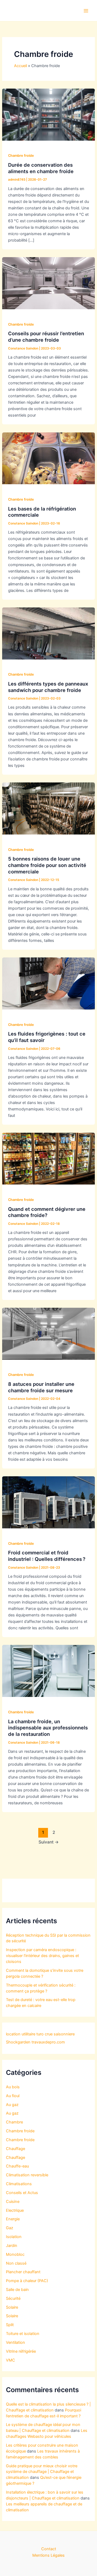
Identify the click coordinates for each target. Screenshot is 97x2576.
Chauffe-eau (17, 2166)
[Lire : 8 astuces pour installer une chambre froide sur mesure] (48, 1333)
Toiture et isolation (23, 2334)
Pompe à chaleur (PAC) (27, 2281)
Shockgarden (18, 2042)
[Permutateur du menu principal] (86, 11)
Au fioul (13, 2096)
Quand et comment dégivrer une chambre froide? (47, 1212)
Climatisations (19, 2184)
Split (10, 2325)
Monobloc (15, 2254)
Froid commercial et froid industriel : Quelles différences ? (47, 1556)
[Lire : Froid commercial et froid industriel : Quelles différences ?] (48, 1502)
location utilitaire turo (25, 2034)
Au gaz (12, 2105)
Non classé (16, 2263)
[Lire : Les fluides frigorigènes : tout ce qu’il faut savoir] (48, 983)
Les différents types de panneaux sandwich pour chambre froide (48, 687)
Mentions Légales (48, 2555)
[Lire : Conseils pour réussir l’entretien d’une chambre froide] (48, 283)
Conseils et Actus (22, 2193)
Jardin (12, 2246)
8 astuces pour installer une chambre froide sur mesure (41, 1387)
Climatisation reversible (27, 2175)
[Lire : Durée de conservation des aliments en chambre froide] (48, 114)
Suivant (49, 1842)
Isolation (14, 2237)
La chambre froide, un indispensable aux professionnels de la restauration (48, 1728)
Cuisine (13, 2202)
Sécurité (13, 2298)
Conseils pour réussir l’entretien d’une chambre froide (46, 337)
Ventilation (15, 2342)
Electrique (15, 2210)
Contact (49, 2549)
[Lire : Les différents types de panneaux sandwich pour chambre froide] (48, 633)
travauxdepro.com (48, 2042)
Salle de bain (17, 2290)
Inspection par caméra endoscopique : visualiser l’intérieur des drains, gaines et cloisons (42, 1956)
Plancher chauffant (23, 2272)
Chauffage (15, 2149)
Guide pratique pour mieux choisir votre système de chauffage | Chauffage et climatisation (42, 2472)
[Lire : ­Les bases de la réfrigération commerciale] (48, 458)
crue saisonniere (60, 2034)
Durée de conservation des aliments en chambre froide (41, 168)
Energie (13, 2219)
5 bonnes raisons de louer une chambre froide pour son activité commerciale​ (47, 865)
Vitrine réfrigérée (21, 2351)
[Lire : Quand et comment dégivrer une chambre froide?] (48, 1158)
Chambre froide (21, 156)
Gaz (10, 2228)
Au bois (13, 2087)
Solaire (12, 2307)
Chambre (14, 2122)
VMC (11, 2360)
